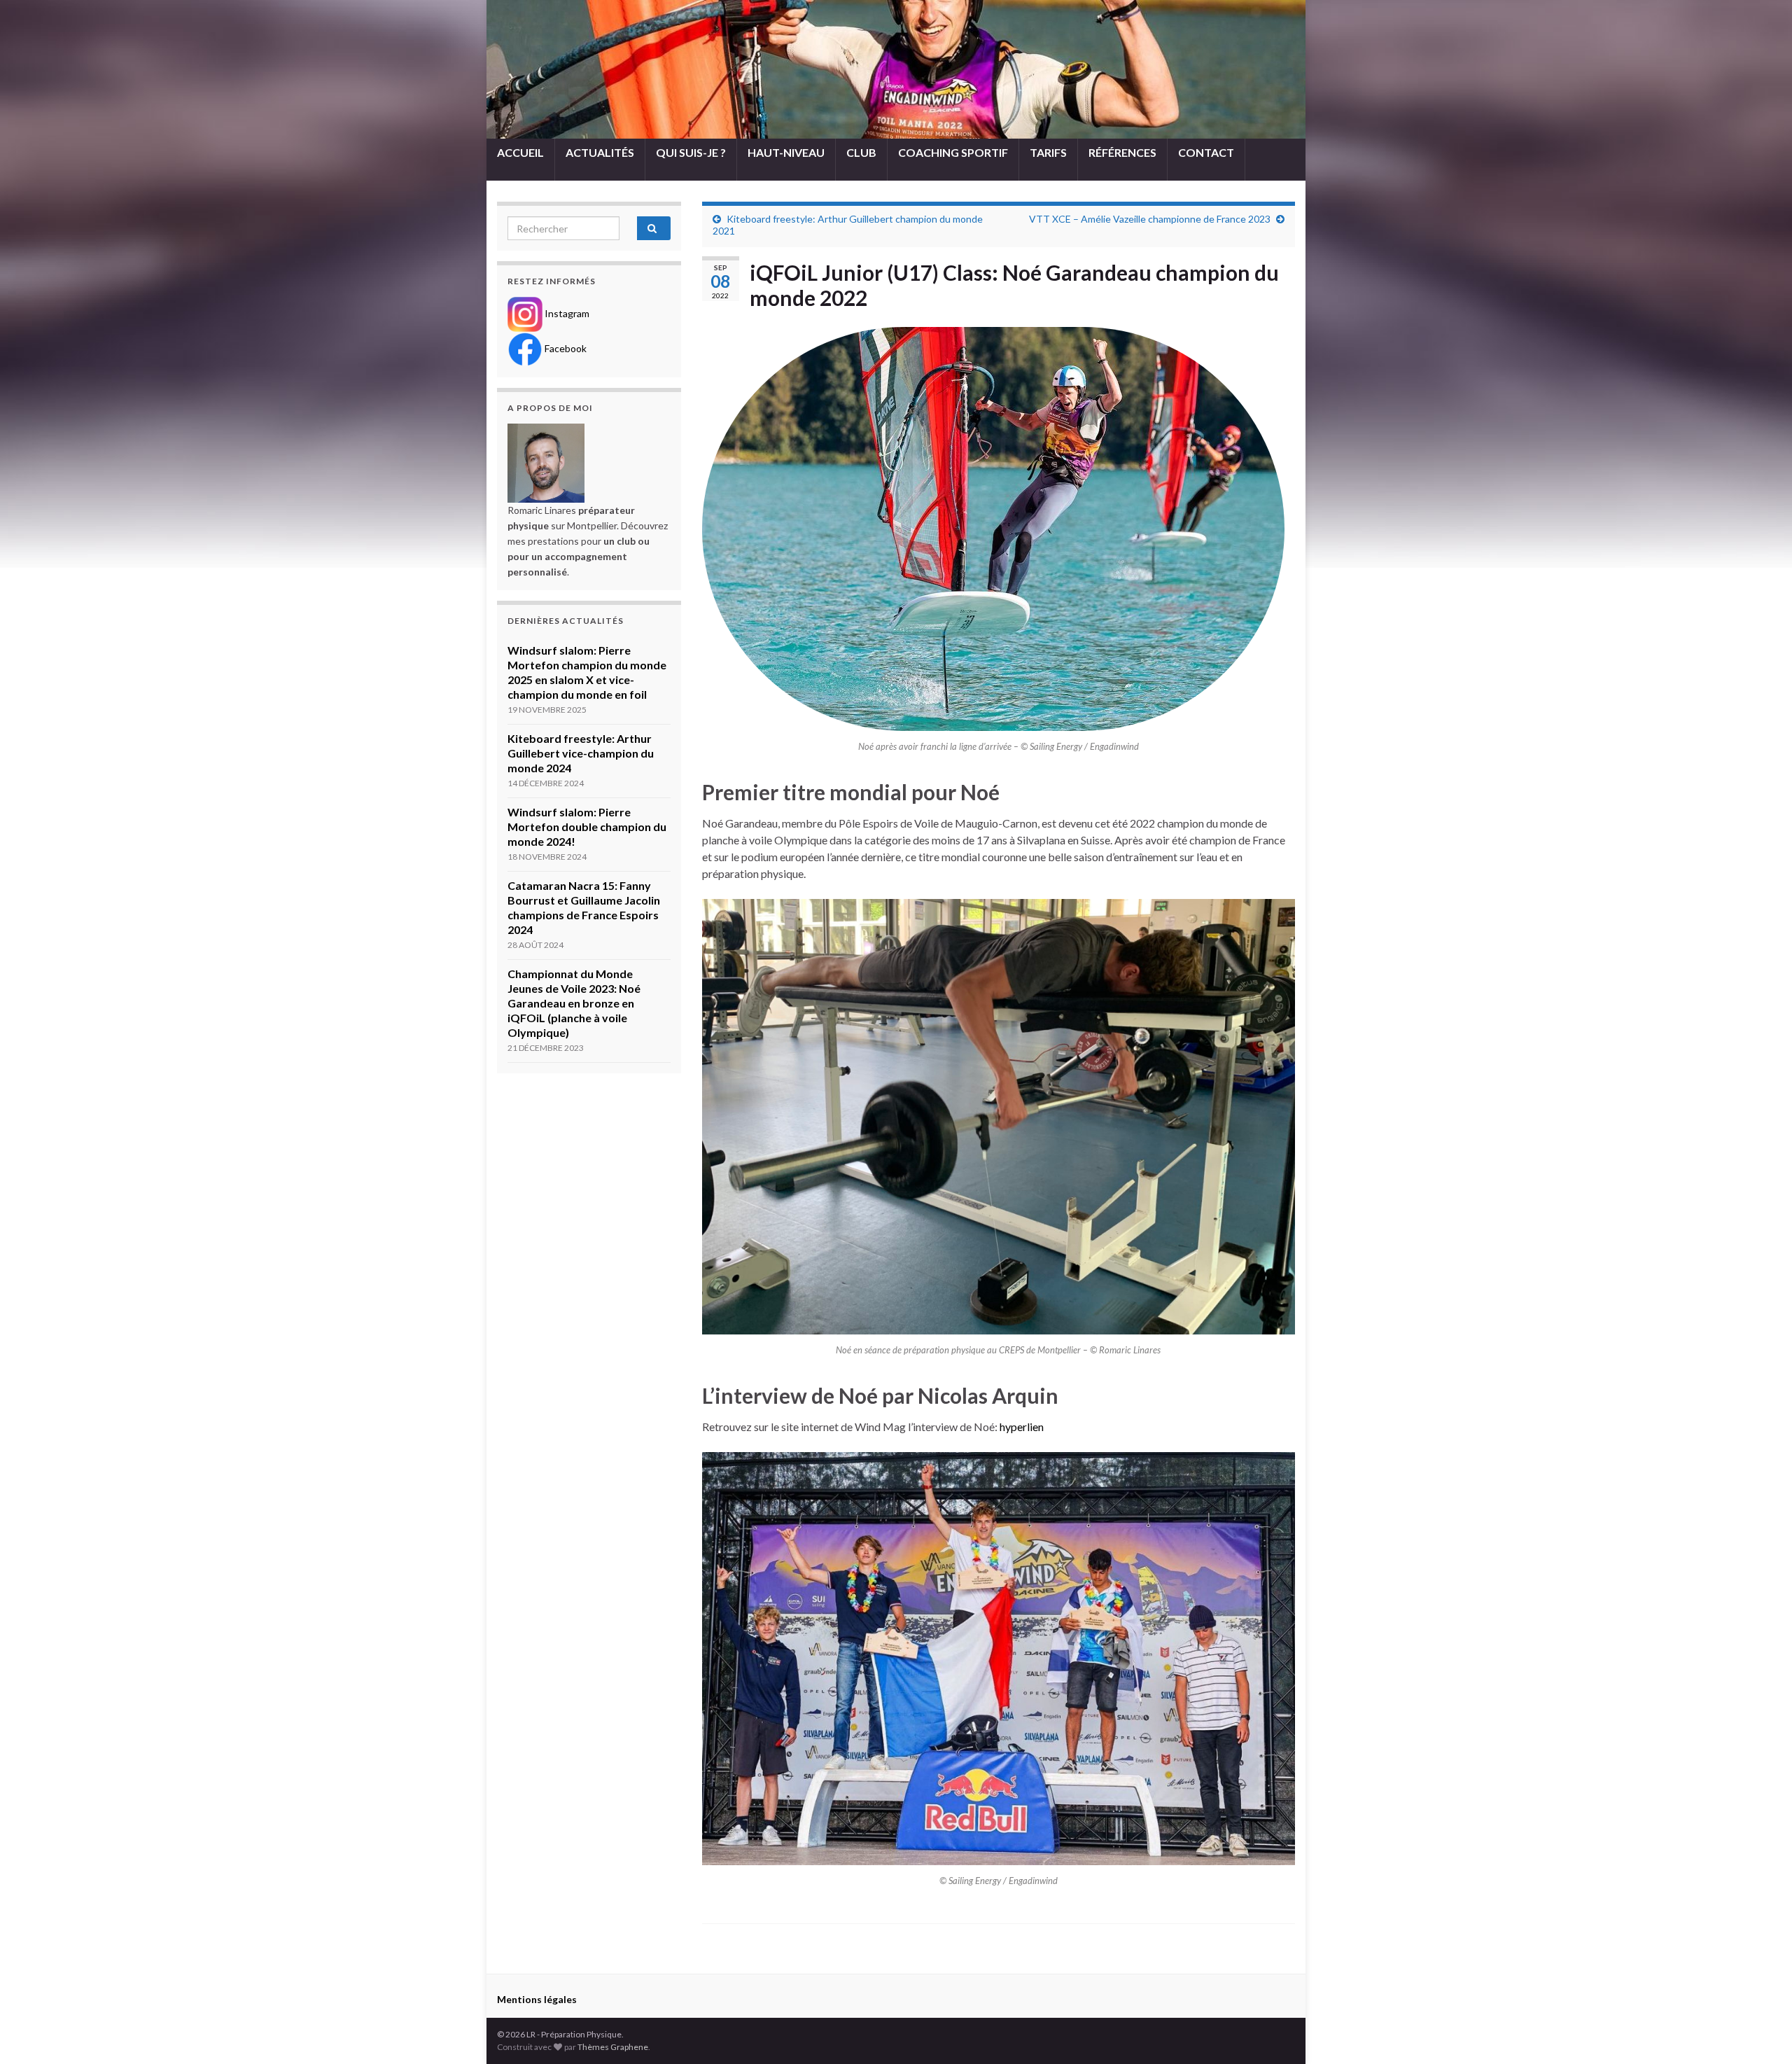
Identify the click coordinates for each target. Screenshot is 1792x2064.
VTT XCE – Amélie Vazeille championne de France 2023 (1150, 219)
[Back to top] (1760, 2032)
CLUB (861, 152)
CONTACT (1206, 152)
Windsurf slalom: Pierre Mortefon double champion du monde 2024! (587, 827)
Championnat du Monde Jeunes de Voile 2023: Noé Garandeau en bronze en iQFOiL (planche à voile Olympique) (574, 1003)
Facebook (565, 348)
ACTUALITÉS (600, 152)
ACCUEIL (520, 152)
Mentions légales (537, 1999)
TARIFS (1048, 152)
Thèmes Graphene (613, 2047)
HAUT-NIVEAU (786, 152)
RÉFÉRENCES (1122, 152)
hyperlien (1022, 1427)
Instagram (566, 313)
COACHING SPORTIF (953, 152)
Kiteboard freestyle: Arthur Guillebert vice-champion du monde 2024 (581, 753)
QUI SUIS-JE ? (691, 152)
